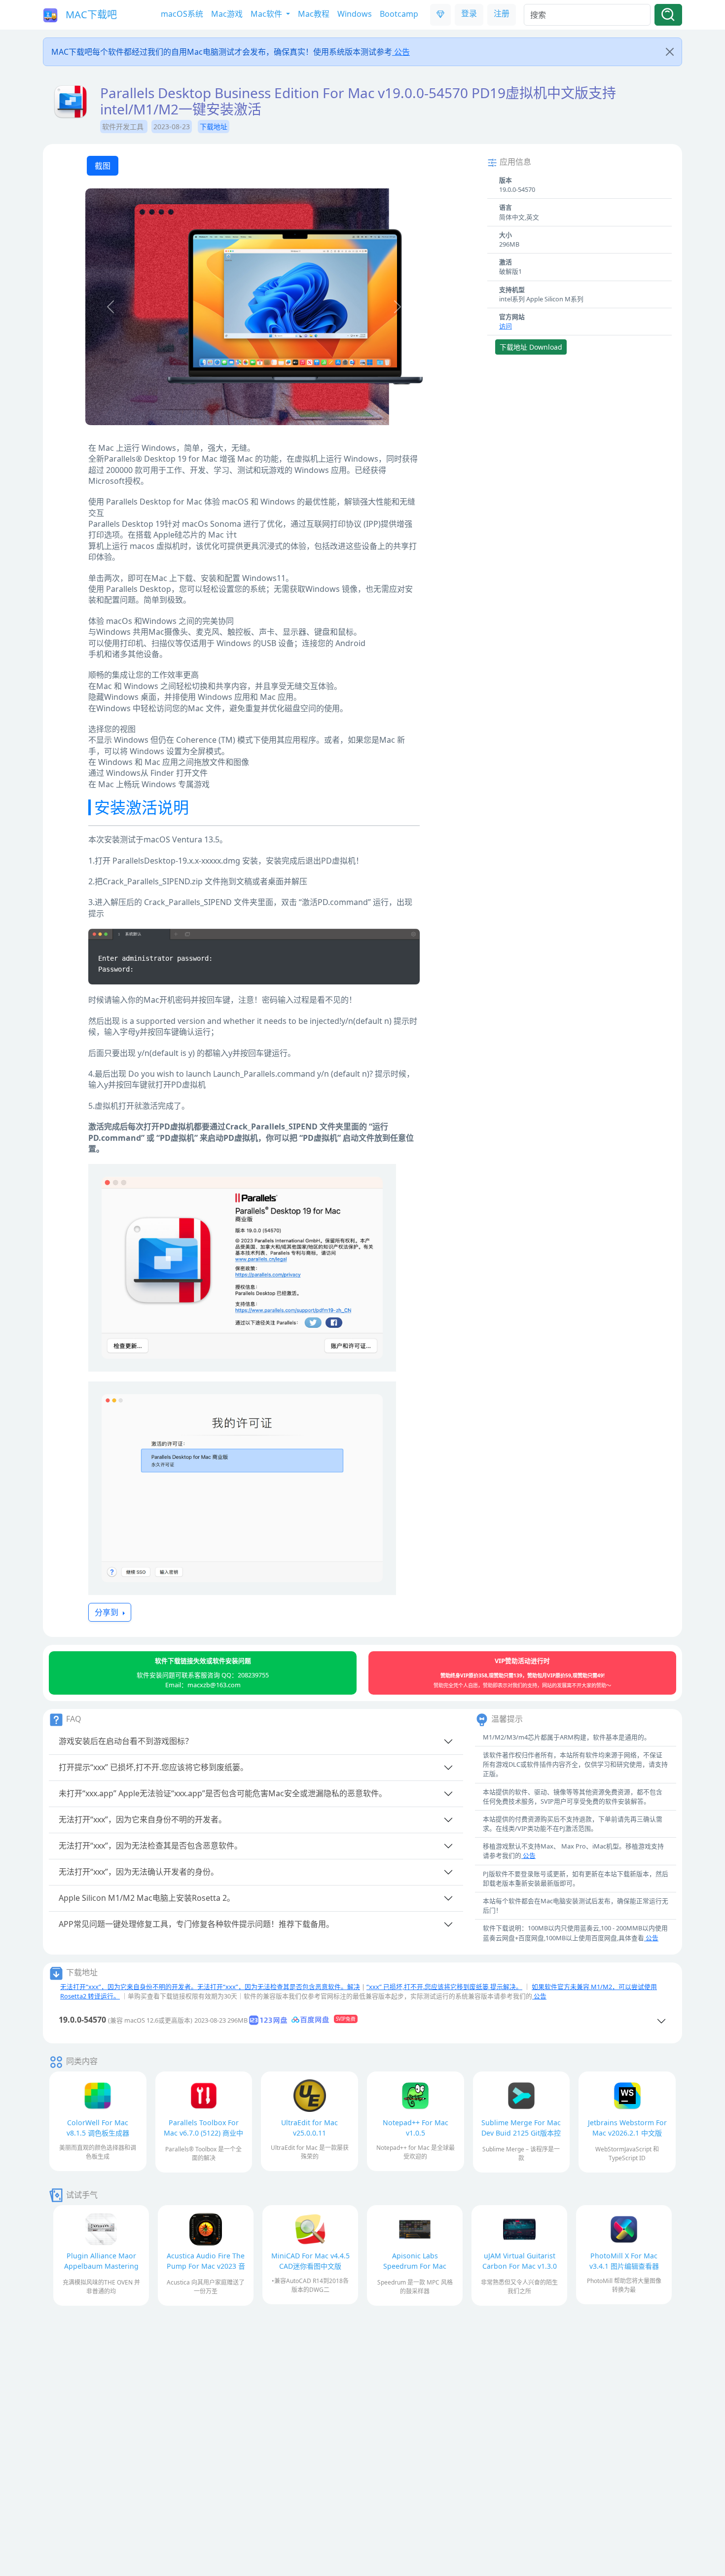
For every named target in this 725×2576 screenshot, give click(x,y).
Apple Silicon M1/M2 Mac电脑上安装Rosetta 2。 (147, 1898)
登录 (469, 13)
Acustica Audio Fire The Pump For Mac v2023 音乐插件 (206, 2266)
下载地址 (214, 127)
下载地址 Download (531, 347)
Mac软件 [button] (267, 14)
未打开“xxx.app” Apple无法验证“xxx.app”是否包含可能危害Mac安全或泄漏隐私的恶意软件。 (223, 1793)
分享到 (108, 1612)
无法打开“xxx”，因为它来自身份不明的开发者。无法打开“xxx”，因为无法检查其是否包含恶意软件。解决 (210, 1987)
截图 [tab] (103, 166)
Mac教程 (314, 14)
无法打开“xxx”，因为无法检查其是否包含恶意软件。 (150, 1846)
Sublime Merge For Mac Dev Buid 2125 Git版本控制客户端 (521, 2133)
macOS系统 (182, 14)
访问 (506, 326)
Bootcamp (399, 14)
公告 (401, 52)
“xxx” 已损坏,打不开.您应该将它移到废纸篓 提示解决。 (444, 1987)
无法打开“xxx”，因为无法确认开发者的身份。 (139, 1872)
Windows (355, 14)
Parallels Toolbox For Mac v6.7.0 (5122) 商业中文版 (203, 2133)
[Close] (670, 52)
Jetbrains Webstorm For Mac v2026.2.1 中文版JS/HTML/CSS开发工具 (627, 2133)
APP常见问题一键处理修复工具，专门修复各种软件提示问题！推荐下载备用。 (196, 1924)
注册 (502, 13)
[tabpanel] (254, 308)
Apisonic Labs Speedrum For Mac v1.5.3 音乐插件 (415, 2266)
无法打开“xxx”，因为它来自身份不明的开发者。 (143, 1819)
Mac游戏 (227, 14)
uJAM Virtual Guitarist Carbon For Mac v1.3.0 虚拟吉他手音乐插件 (520, 2266)
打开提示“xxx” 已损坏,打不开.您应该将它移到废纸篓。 (153, 1767)
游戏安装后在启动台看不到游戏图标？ (126, 1741)
